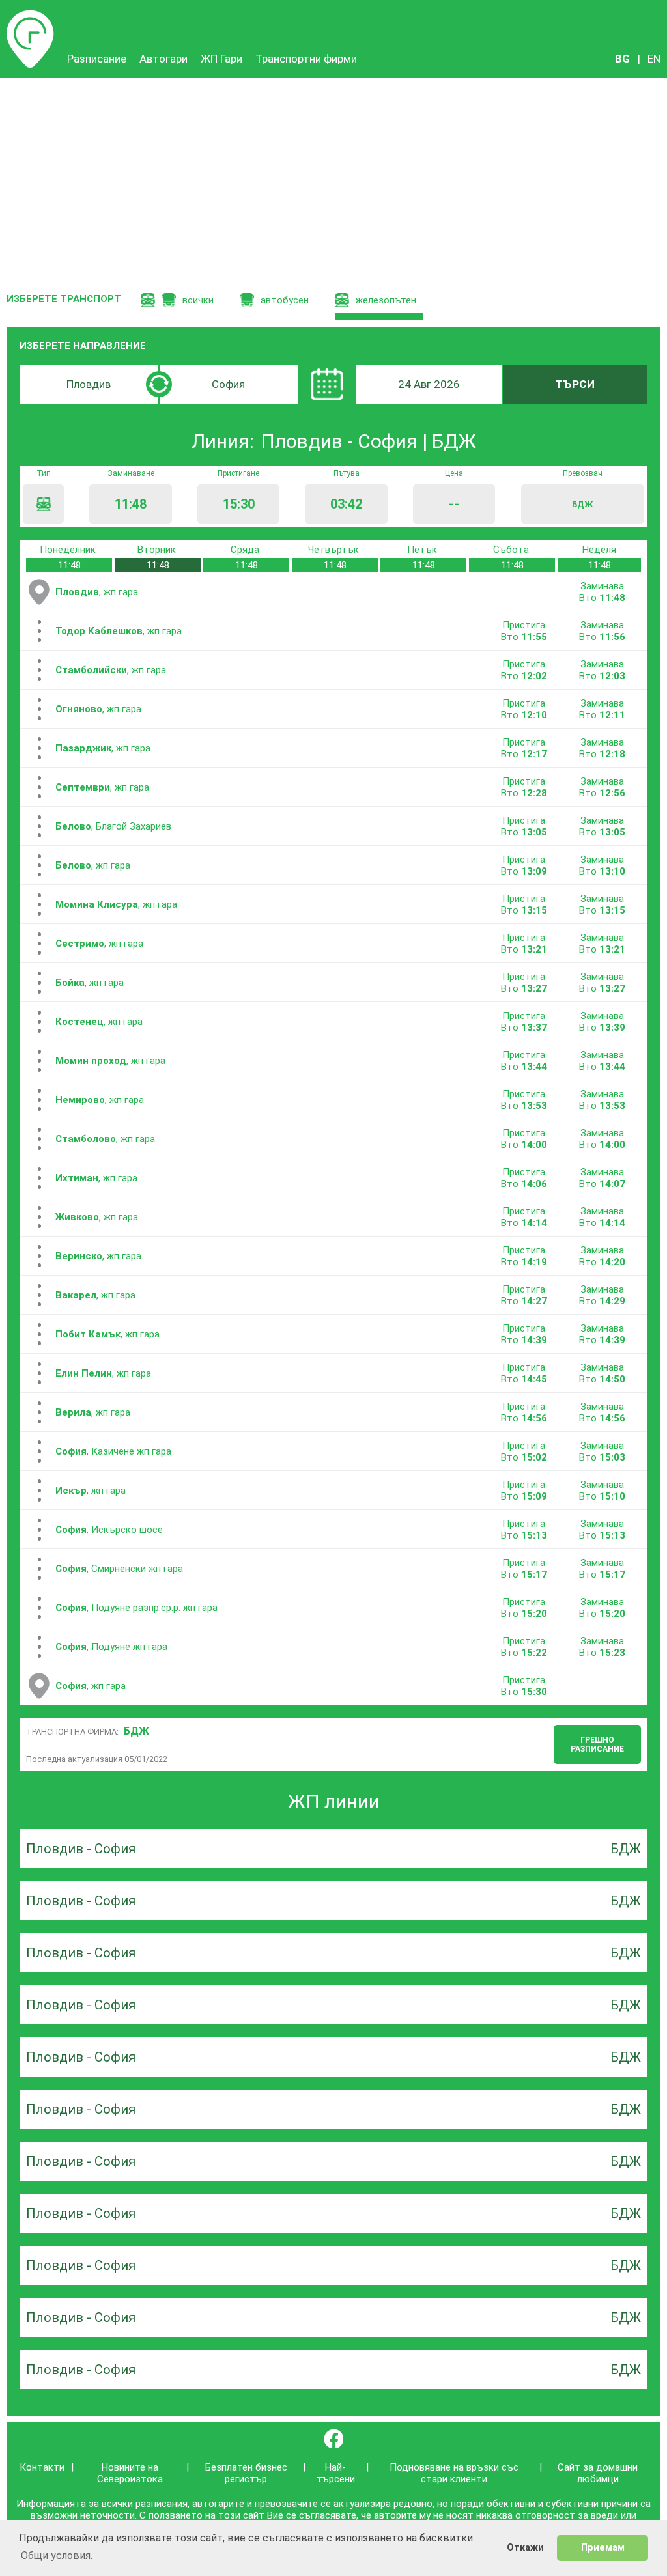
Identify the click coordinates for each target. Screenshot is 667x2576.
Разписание (30, 16)
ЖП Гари (221, 59)
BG (622, 59)
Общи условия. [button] (57, 2555)
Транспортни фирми (306, 59)
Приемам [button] (603, 2548)
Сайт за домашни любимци (598, 2473)
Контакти (42, 2467)
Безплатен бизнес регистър (246, 2473)
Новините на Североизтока (130, 2473)
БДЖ (136, 1731)
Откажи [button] (525, 2548)
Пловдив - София (81, 1849)
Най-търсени (336, 2473)
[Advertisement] (333, 176)
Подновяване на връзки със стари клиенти (454, 2473)
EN (654, 59)
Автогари (163, 59)
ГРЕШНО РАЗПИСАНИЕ (597, 1744)
